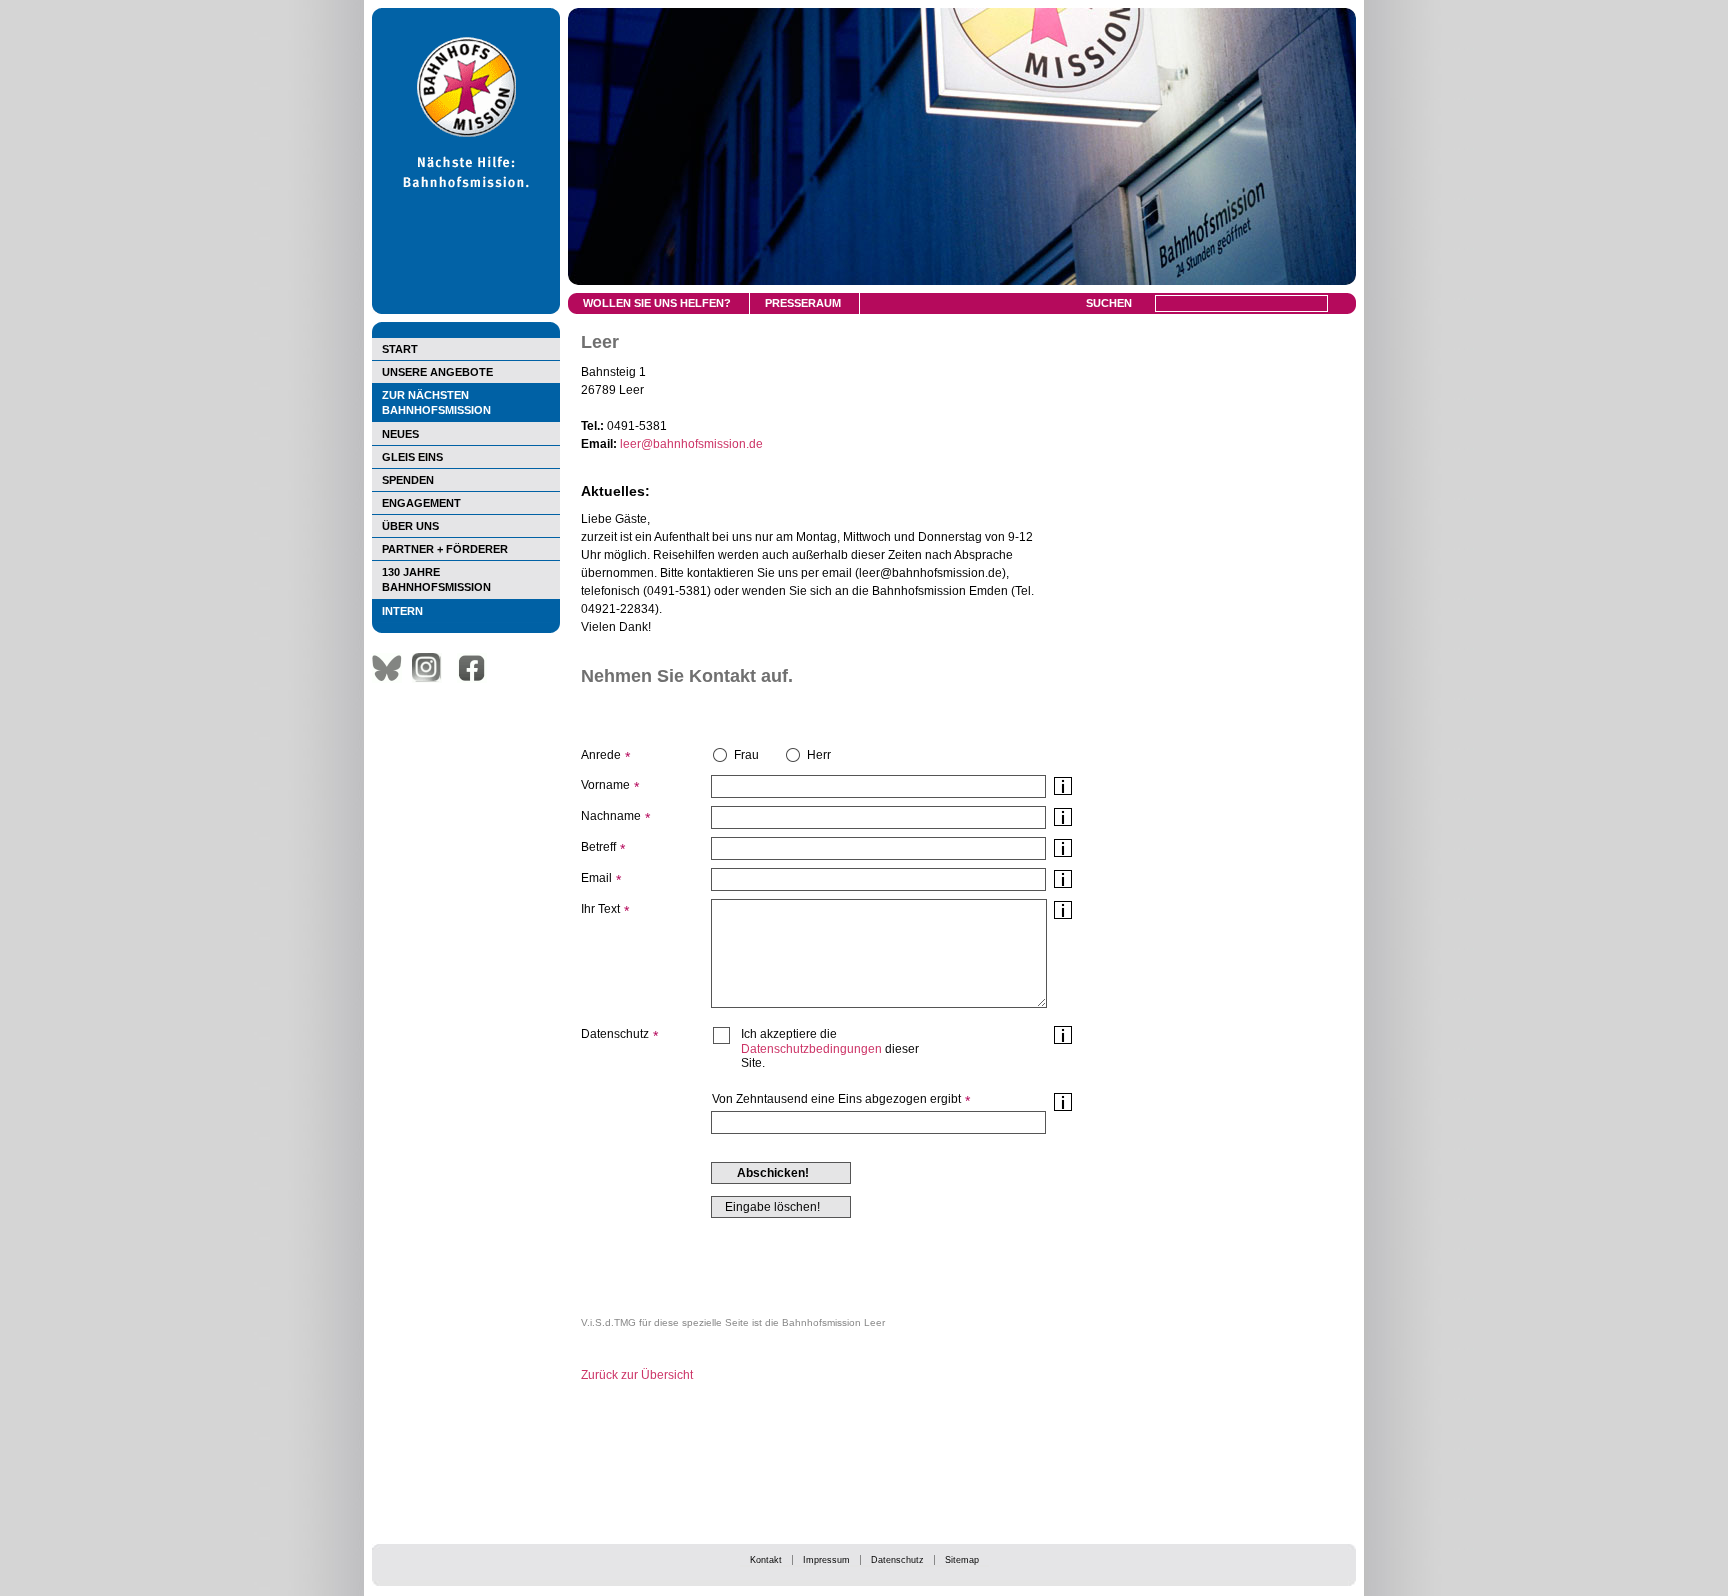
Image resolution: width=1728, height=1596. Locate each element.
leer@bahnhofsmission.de (691, 444)
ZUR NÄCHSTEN (436, 402)
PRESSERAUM (803, 303)
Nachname (611, 816)
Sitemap (962, 1560)
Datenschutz (897, 1560)
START (400, 349)
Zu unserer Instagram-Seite (432, 668)
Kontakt (766, 1560)
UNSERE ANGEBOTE (437, 372)
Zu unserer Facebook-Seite (477, 668)
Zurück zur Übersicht (637, 1375)
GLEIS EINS (412, 457)
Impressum (826, 1560)
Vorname (605, 785)
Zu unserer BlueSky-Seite (392, 668)
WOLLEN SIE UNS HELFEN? (657, 303)
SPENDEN (408, 480)
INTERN (402, 611)
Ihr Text (600, 909)
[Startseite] (466, 310)
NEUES (400, 434)
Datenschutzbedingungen (811, 1049)
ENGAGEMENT (421, 503)
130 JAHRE (436, 579)
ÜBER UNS (410, 526)
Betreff (598, 847)
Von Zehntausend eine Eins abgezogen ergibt (836, 1099)
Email (596, 878)
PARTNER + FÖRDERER (445, 549)
